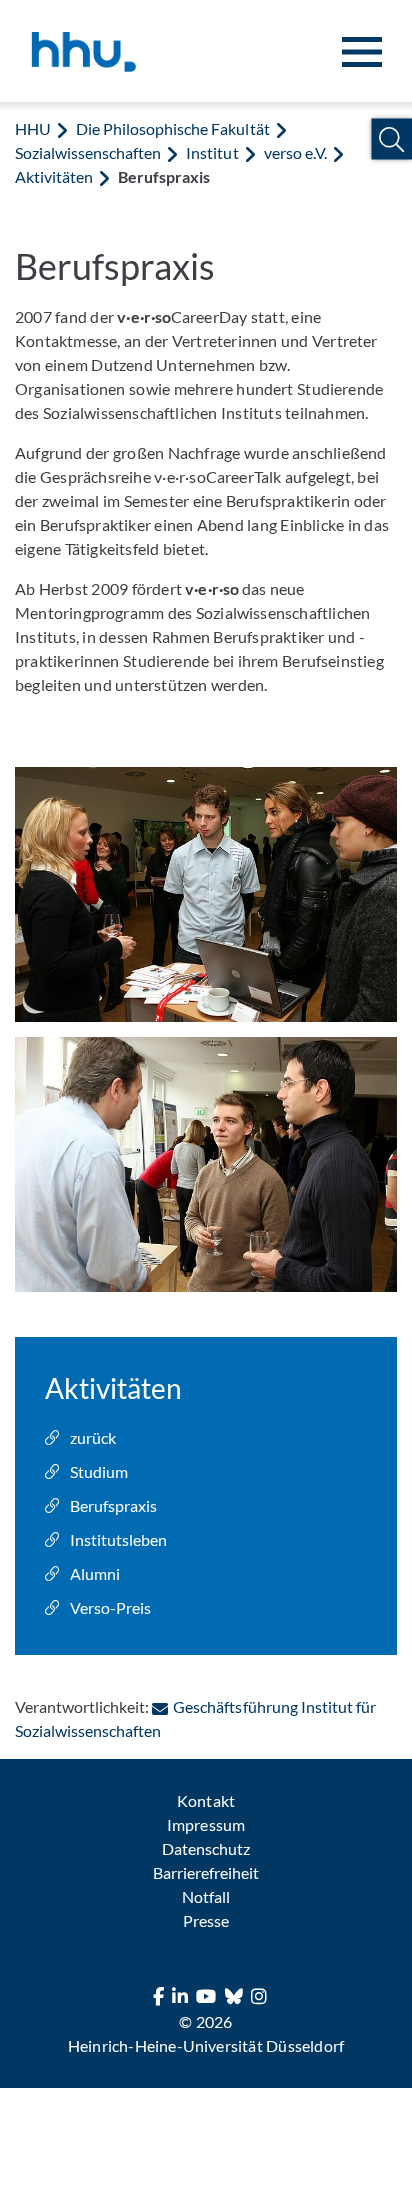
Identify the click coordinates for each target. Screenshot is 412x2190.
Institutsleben (118, 1539)
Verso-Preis (110, 1607)
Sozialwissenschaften (88, 152)
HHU (33, 128)
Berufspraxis (113, 1505)
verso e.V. (295, 152)
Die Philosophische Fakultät (172, 128)
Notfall (206, 1896)
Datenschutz (206, 1848)
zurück (93, 1437)
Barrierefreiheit (206, 1872)
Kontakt (205, 1800)
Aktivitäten (54, 176)
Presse (206, 1920)
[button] (391, 139)
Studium (99, 1471)
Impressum (205, 1824)
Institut (212, 152)
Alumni (95, 1573)
